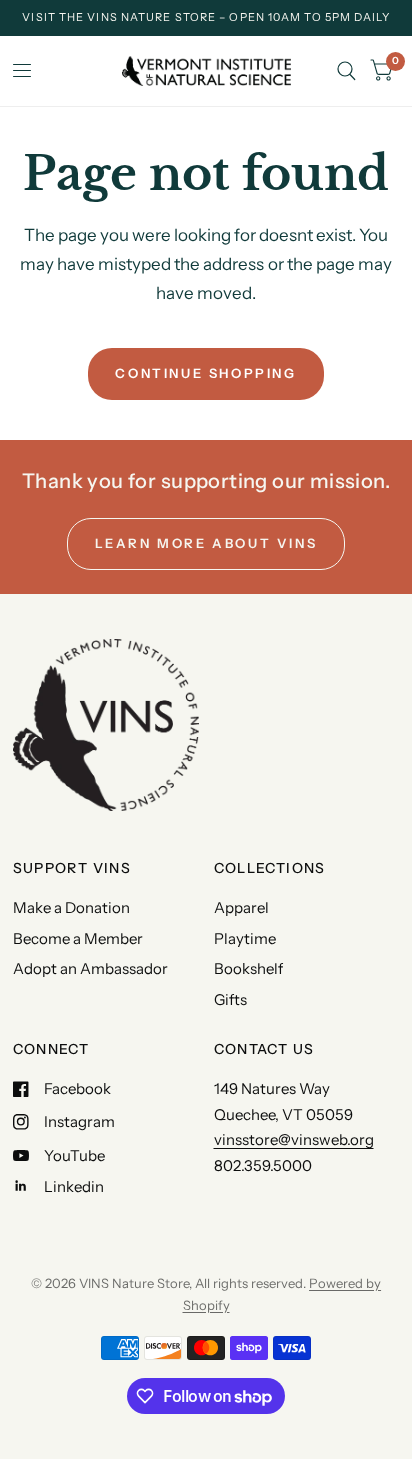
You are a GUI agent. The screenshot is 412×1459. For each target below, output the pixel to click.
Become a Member (78, 938)
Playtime (245, 938)
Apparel (241, 907)
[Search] (346, 71)
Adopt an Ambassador (90, 968)
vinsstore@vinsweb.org (294, 1139)
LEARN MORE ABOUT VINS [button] (206, 543)
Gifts (230, 999)
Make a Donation (71, 907)
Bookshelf (248, 968)
